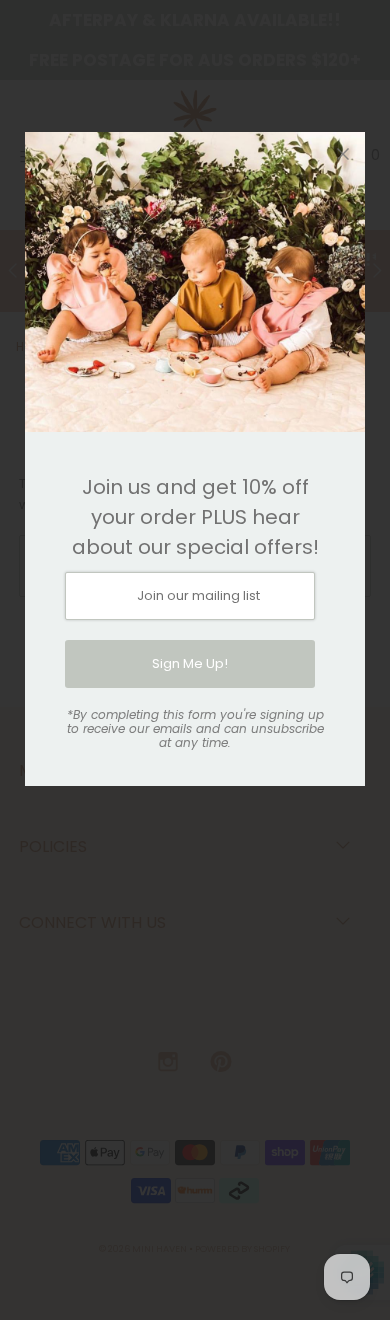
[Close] (343, 154)
